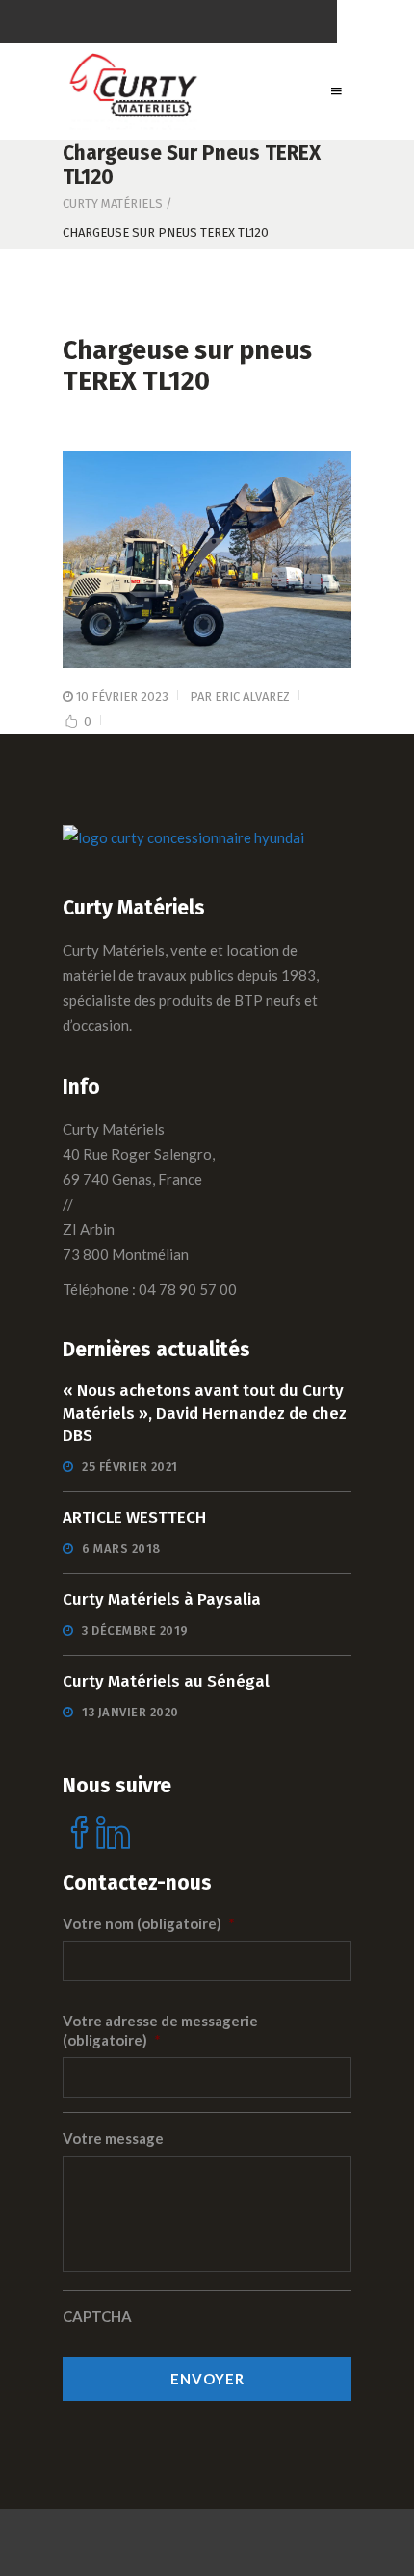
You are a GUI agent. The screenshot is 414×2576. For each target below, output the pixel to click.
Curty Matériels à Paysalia (162, 1599)
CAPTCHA (97, 2316)
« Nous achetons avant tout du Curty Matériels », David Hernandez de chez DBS (205, 1414)
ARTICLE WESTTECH (134, 1518)
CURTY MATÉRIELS (113, 204)
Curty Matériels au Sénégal (166, 1681)
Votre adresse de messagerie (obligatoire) (160, 2030)
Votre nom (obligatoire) (149, 1923)
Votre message (113, 2138)
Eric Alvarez (252, 696)
